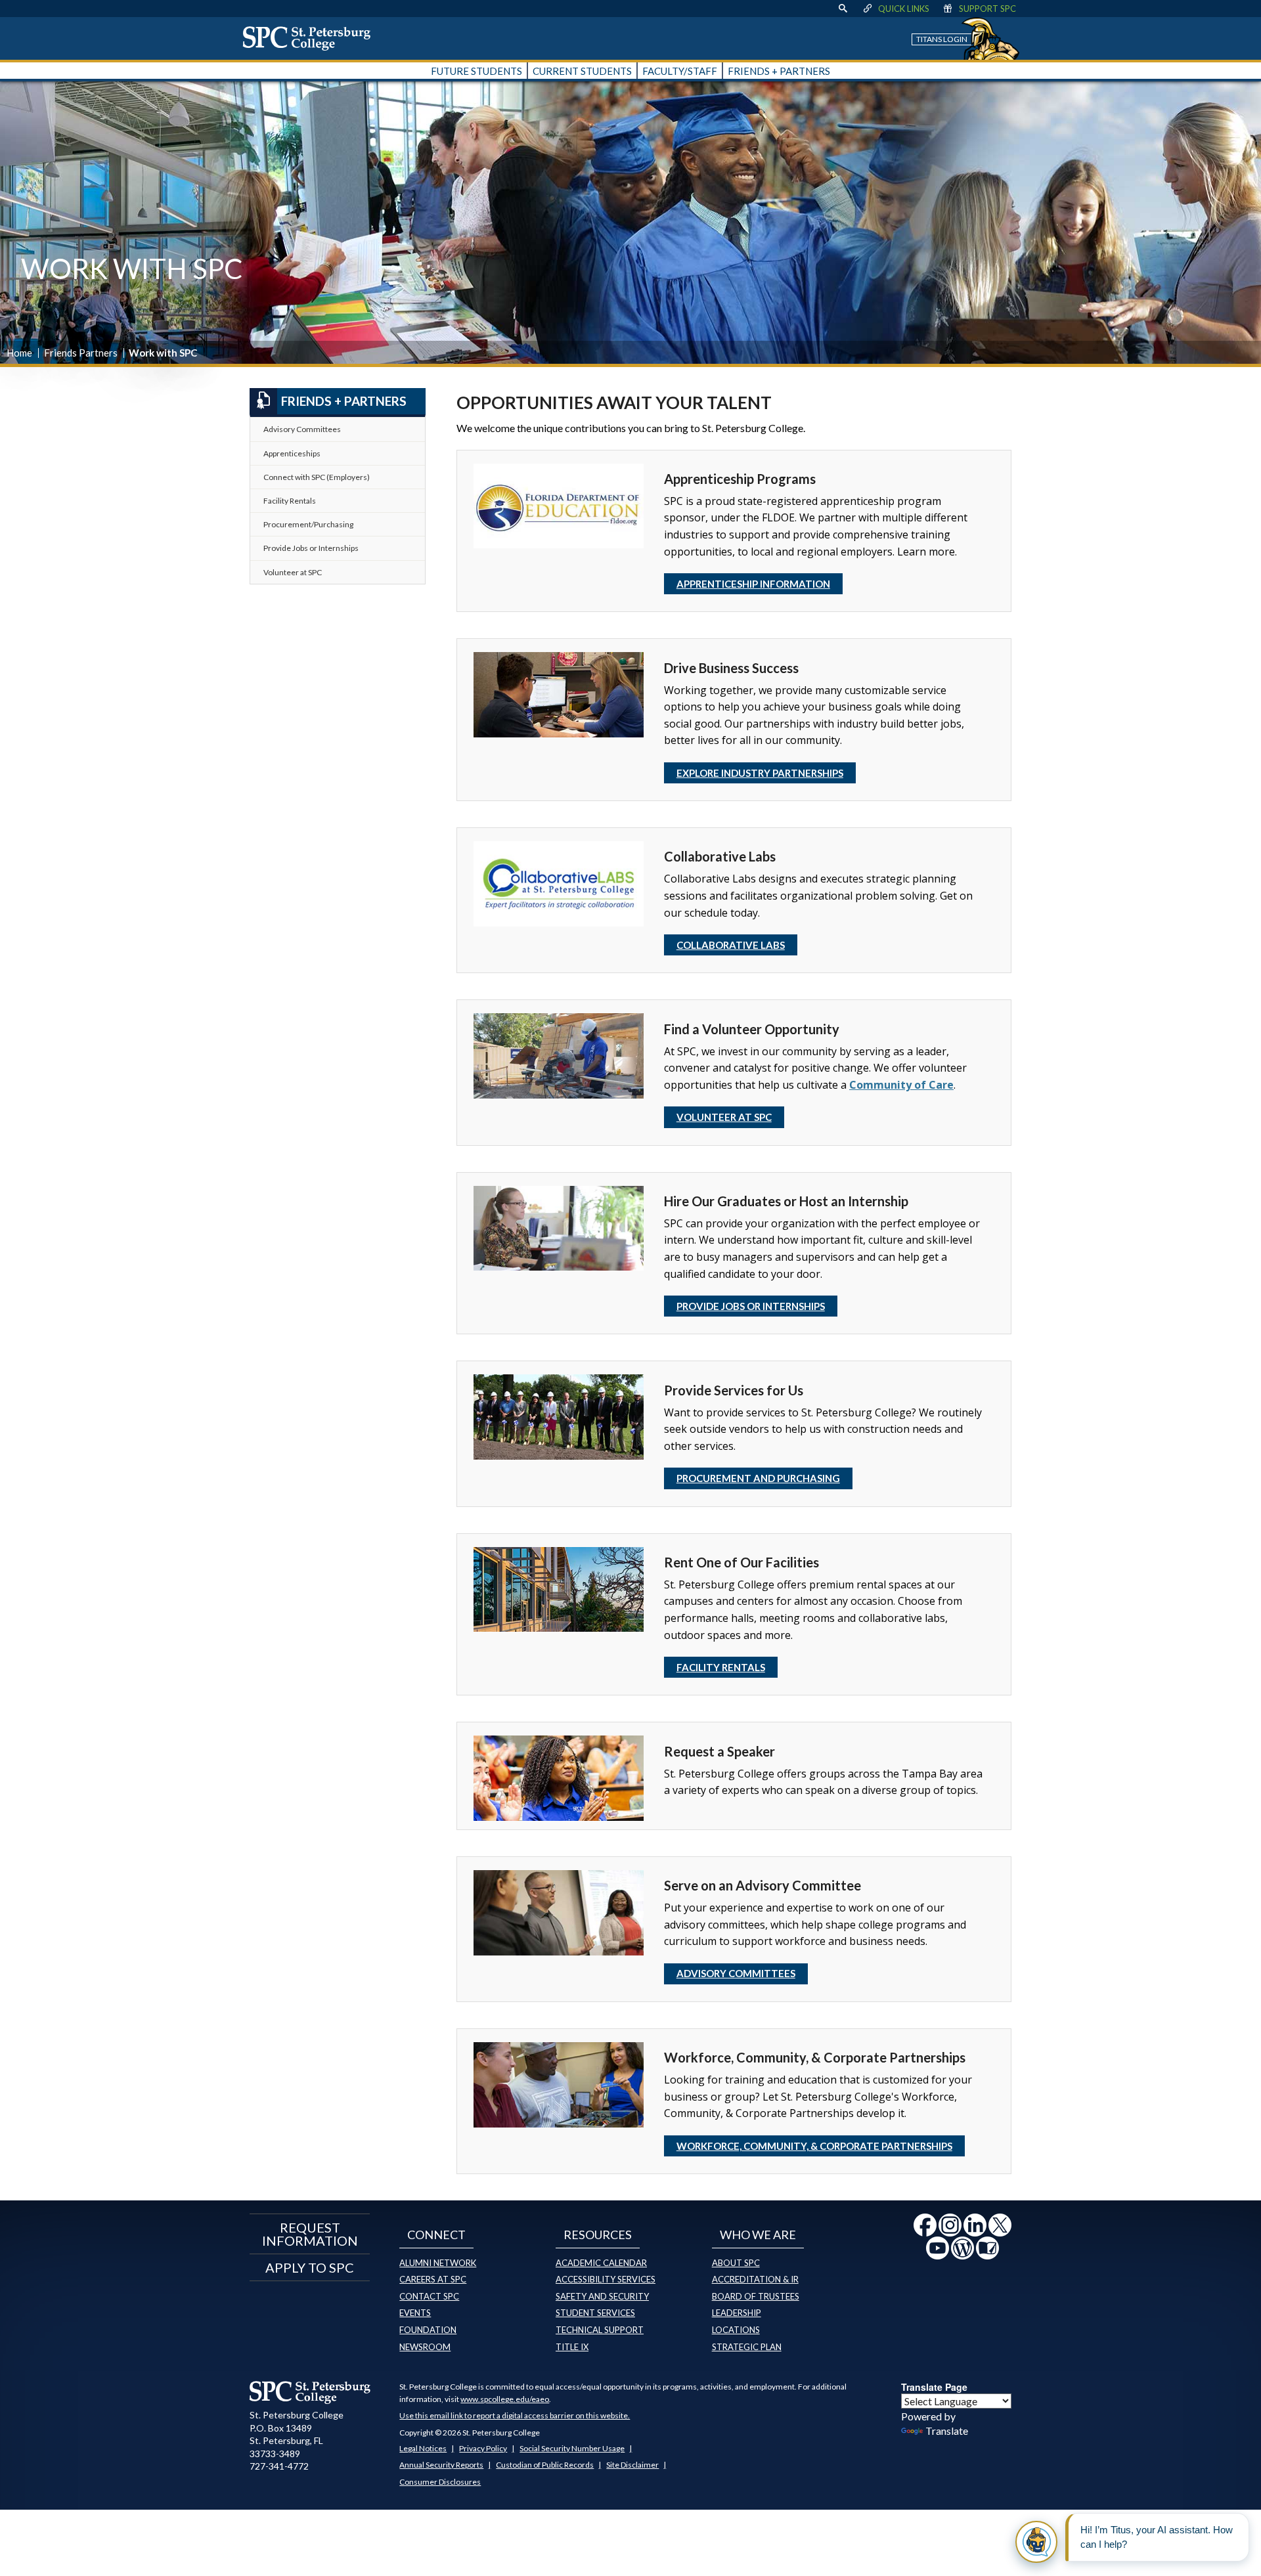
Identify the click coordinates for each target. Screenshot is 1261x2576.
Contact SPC (429, 2296)
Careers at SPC (433, 2279)
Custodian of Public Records (545, 2465)
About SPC (736, 2263)
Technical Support (600, 2330)
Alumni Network (438, 2263)
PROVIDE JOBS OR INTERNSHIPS (751, 1306)
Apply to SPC (310, 2267)
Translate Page (934, 2387)
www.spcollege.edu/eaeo (505, 2399)
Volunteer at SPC (724, 1117)
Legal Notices (423, 2448)
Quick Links (904, 9)
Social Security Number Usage (572, 2448)
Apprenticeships (292, 453)
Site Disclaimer (632, 2465)
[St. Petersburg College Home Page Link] (311, 38)
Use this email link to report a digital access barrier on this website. (515, 2415)
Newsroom (425, 2347)
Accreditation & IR (755, 2279)
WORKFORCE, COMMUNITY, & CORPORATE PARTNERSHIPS (814, 2146)
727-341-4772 (279, 2466)
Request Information (310, 2234)
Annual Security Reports (441, 2465)
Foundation (428, 2330)
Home (19, 353)
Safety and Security (602, 2296)
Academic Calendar (601, 2263)
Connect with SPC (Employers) (317, 477)
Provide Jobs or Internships (311, 548)
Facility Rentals (290, 501)
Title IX (572, 2347)
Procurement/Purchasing (308, 524)
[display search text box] (843, 9)
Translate (947, 2431)
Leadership (737, 2313)
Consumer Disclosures (440, 2482)
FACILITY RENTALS (721, 1667)
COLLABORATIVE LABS (731, 945)
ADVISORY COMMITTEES (736, 1973)
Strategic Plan (747, 2347)
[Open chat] (1036, 2542)
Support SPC (987, 9)
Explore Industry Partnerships (760, 773)
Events (415, 2313)
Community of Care (901, 1085)
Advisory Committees (302, 429)
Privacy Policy (483, 2448)
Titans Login (942, 39)
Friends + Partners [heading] (344, 401)
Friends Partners (81, 353)
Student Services (595, 2313)
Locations (736, 2330)
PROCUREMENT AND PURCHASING (758, 1478)
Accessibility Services (606, 2279)
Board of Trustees (756, 2296)
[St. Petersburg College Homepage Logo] (310, 2392)
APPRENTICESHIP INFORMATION (753, 584)
